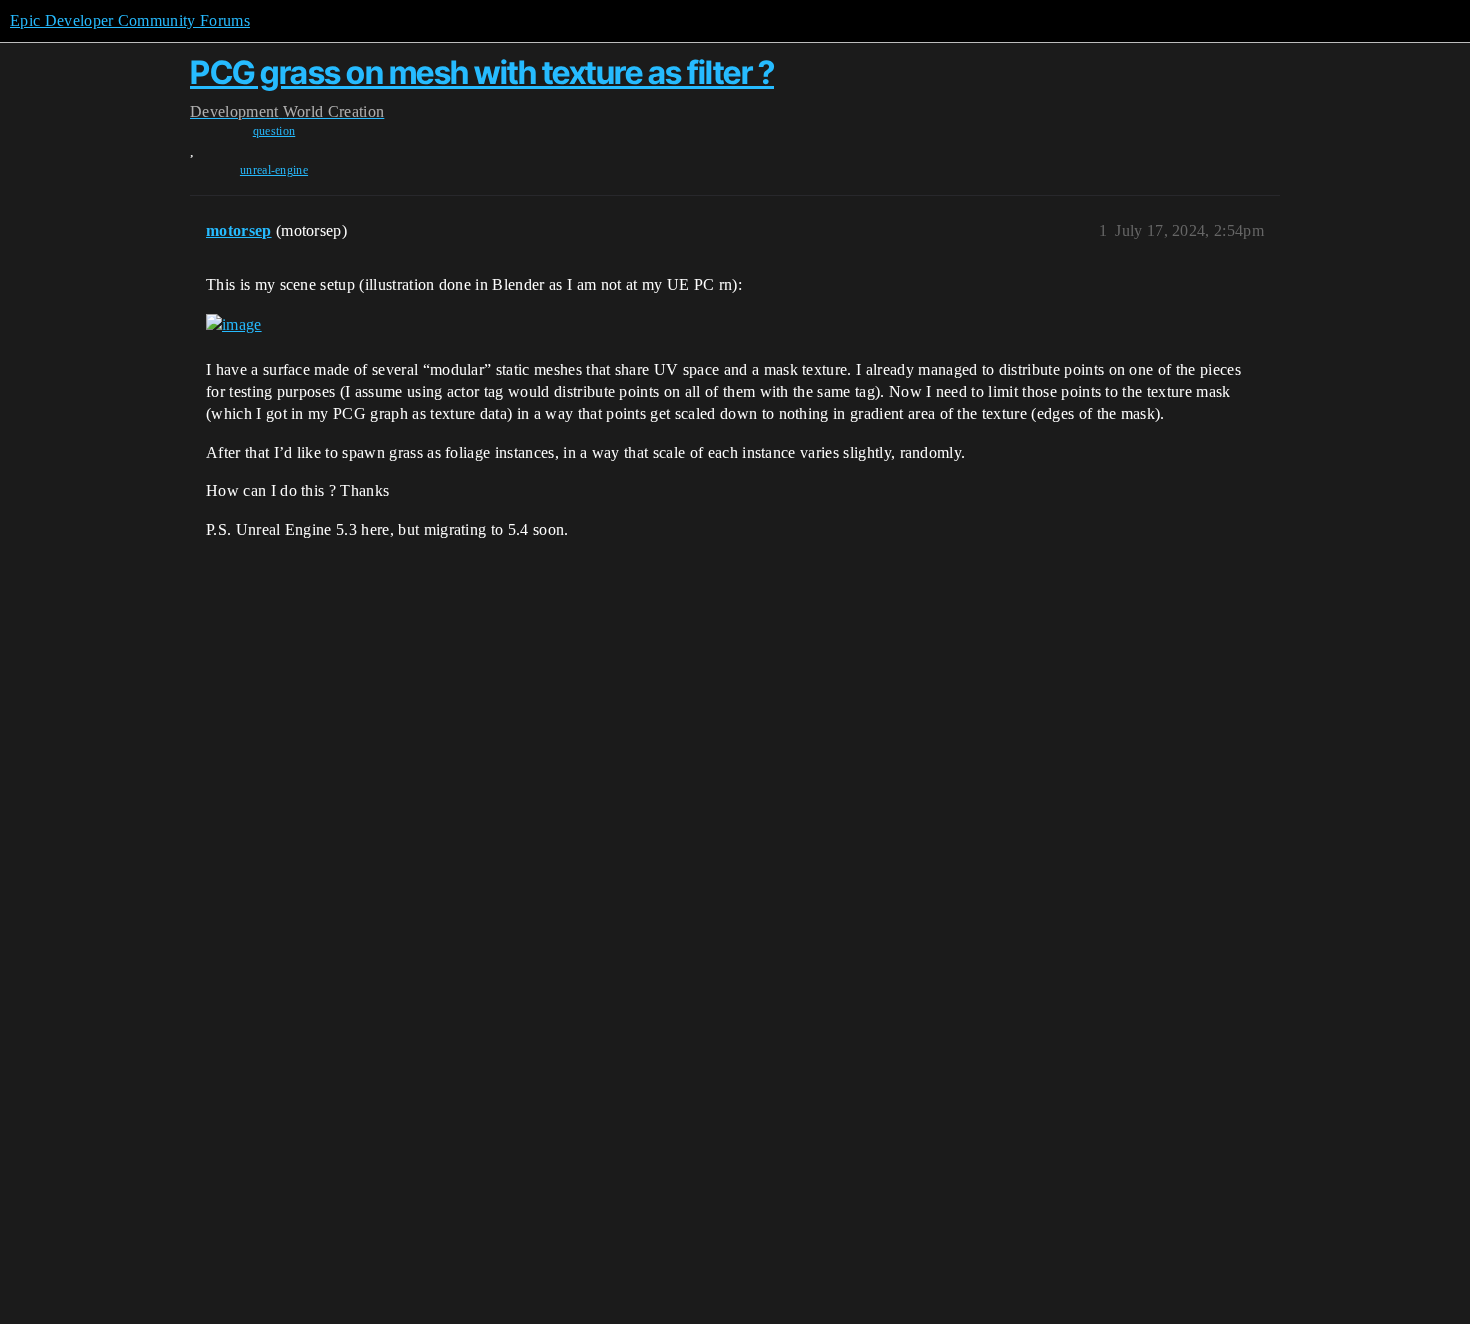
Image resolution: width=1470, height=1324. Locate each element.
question (274, 131)
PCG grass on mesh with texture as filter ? (482, 72)
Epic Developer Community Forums (130, 20)
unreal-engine (274, 170)
